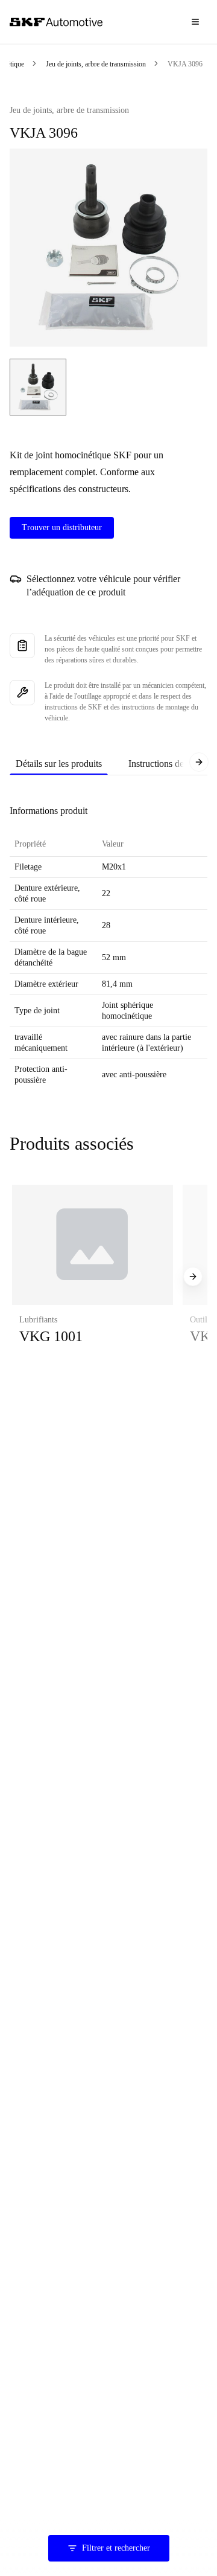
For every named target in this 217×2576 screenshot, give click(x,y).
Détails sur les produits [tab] (59, 764)
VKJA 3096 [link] (185, 64)
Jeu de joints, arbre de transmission (96, 64)
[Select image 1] (38, 387)
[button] (93, 1277)
